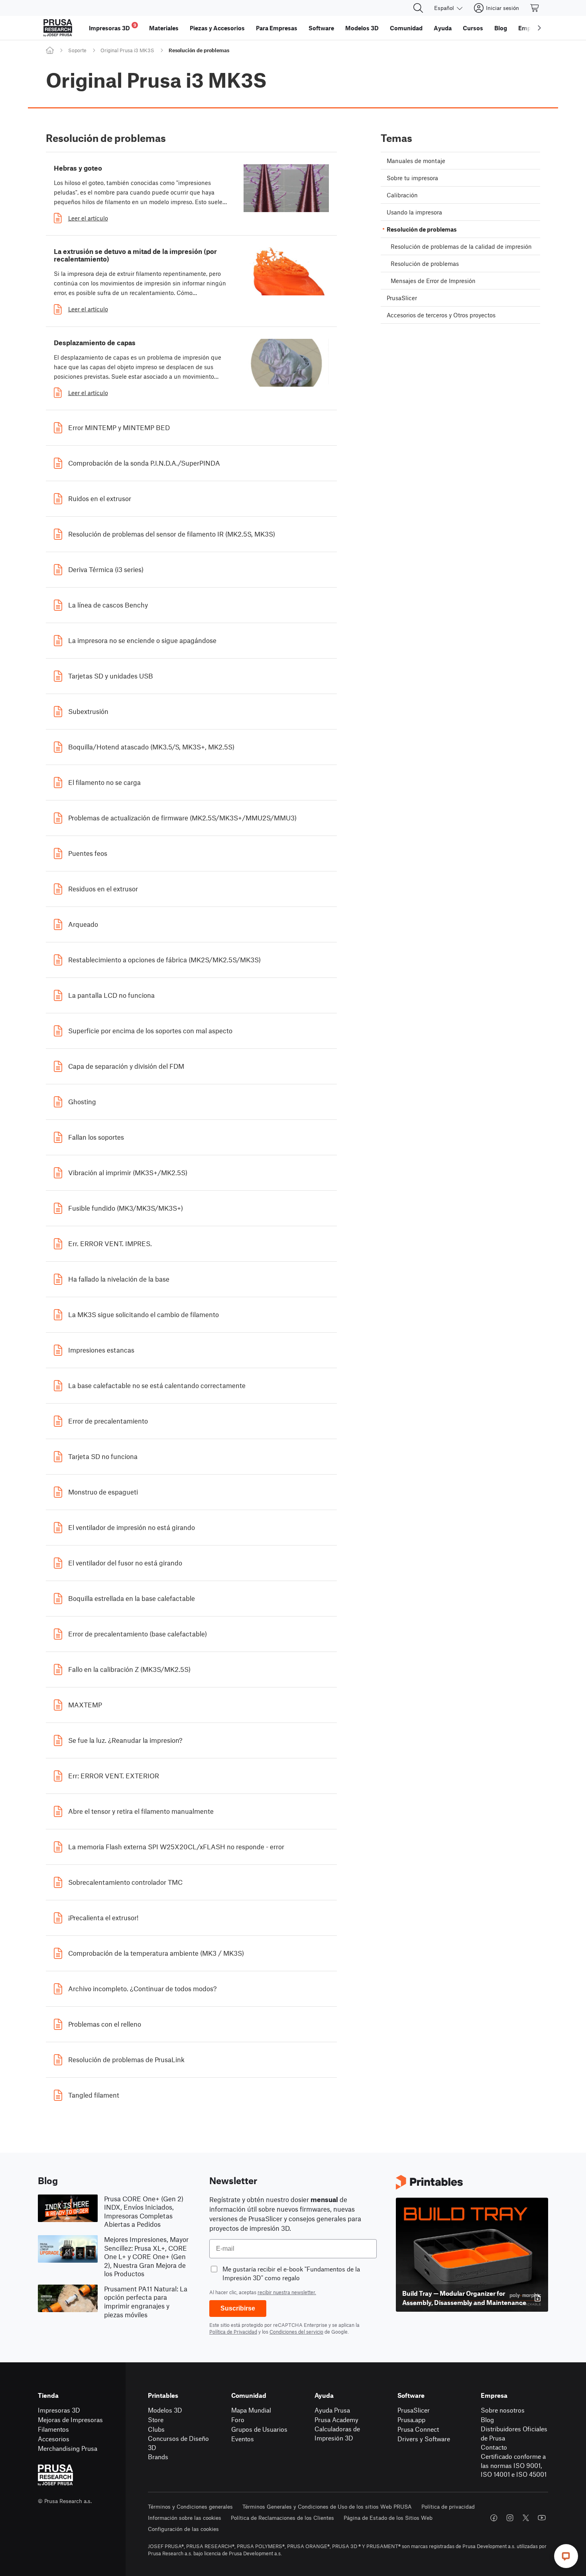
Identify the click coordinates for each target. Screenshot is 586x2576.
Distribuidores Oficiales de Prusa (514, 2433)
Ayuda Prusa (332, 2410)
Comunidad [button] (406, 28)
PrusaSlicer (414, 2410)
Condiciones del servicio (296, 2332)
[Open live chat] (566, 2556)
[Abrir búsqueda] (418, 8)
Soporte (77, 50)
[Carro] (535, 8)
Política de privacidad (448, 2506)
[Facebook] (494, 2518)
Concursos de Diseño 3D (178, 2443)
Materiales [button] (164, 28)
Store (156, 2420)
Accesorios (54, 2439)
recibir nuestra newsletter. (287, 2292)
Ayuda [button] (443, 28)
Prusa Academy (336, 2420)
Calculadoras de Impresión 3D (337, 2433)
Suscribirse (238, 2308)
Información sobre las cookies (185, 2518)
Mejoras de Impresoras (70, 2420)
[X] (526, 2518)
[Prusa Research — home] (58, 28)
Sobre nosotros (503, 2410)
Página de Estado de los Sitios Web (388, 2518)
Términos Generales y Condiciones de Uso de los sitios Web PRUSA (327, 2506)
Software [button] (321, 28)
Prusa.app (411, 2420)
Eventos (243, 2439)
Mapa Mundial (251, 2410)
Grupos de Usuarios (259, 2429)
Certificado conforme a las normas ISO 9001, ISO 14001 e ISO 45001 (514, 2465)
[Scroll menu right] (539, 28)
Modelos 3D (165, 2410)
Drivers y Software (424, 2439)
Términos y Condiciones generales (190, 2506)
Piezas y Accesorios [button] (217, 28)
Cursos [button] (473, 28)
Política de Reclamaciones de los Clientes (282, 2518)
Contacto (494, 2447)
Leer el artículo (88, 218)
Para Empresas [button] (277, 28)
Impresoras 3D (59, 2410)
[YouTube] (542, 2518)
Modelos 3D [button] (362, 28)
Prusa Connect (418, 2429)
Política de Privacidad (233, 2332)
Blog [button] (501, 28)
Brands (158, 2457)
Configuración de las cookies (183, 2529)
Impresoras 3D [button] (113, 27)
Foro (238, 2420)
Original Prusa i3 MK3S (127, 50)
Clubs (156, 2429)
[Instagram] (510, 2518)
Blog (487, 2420)
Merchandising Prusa (68, 2448)
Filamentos (53, 2429)
